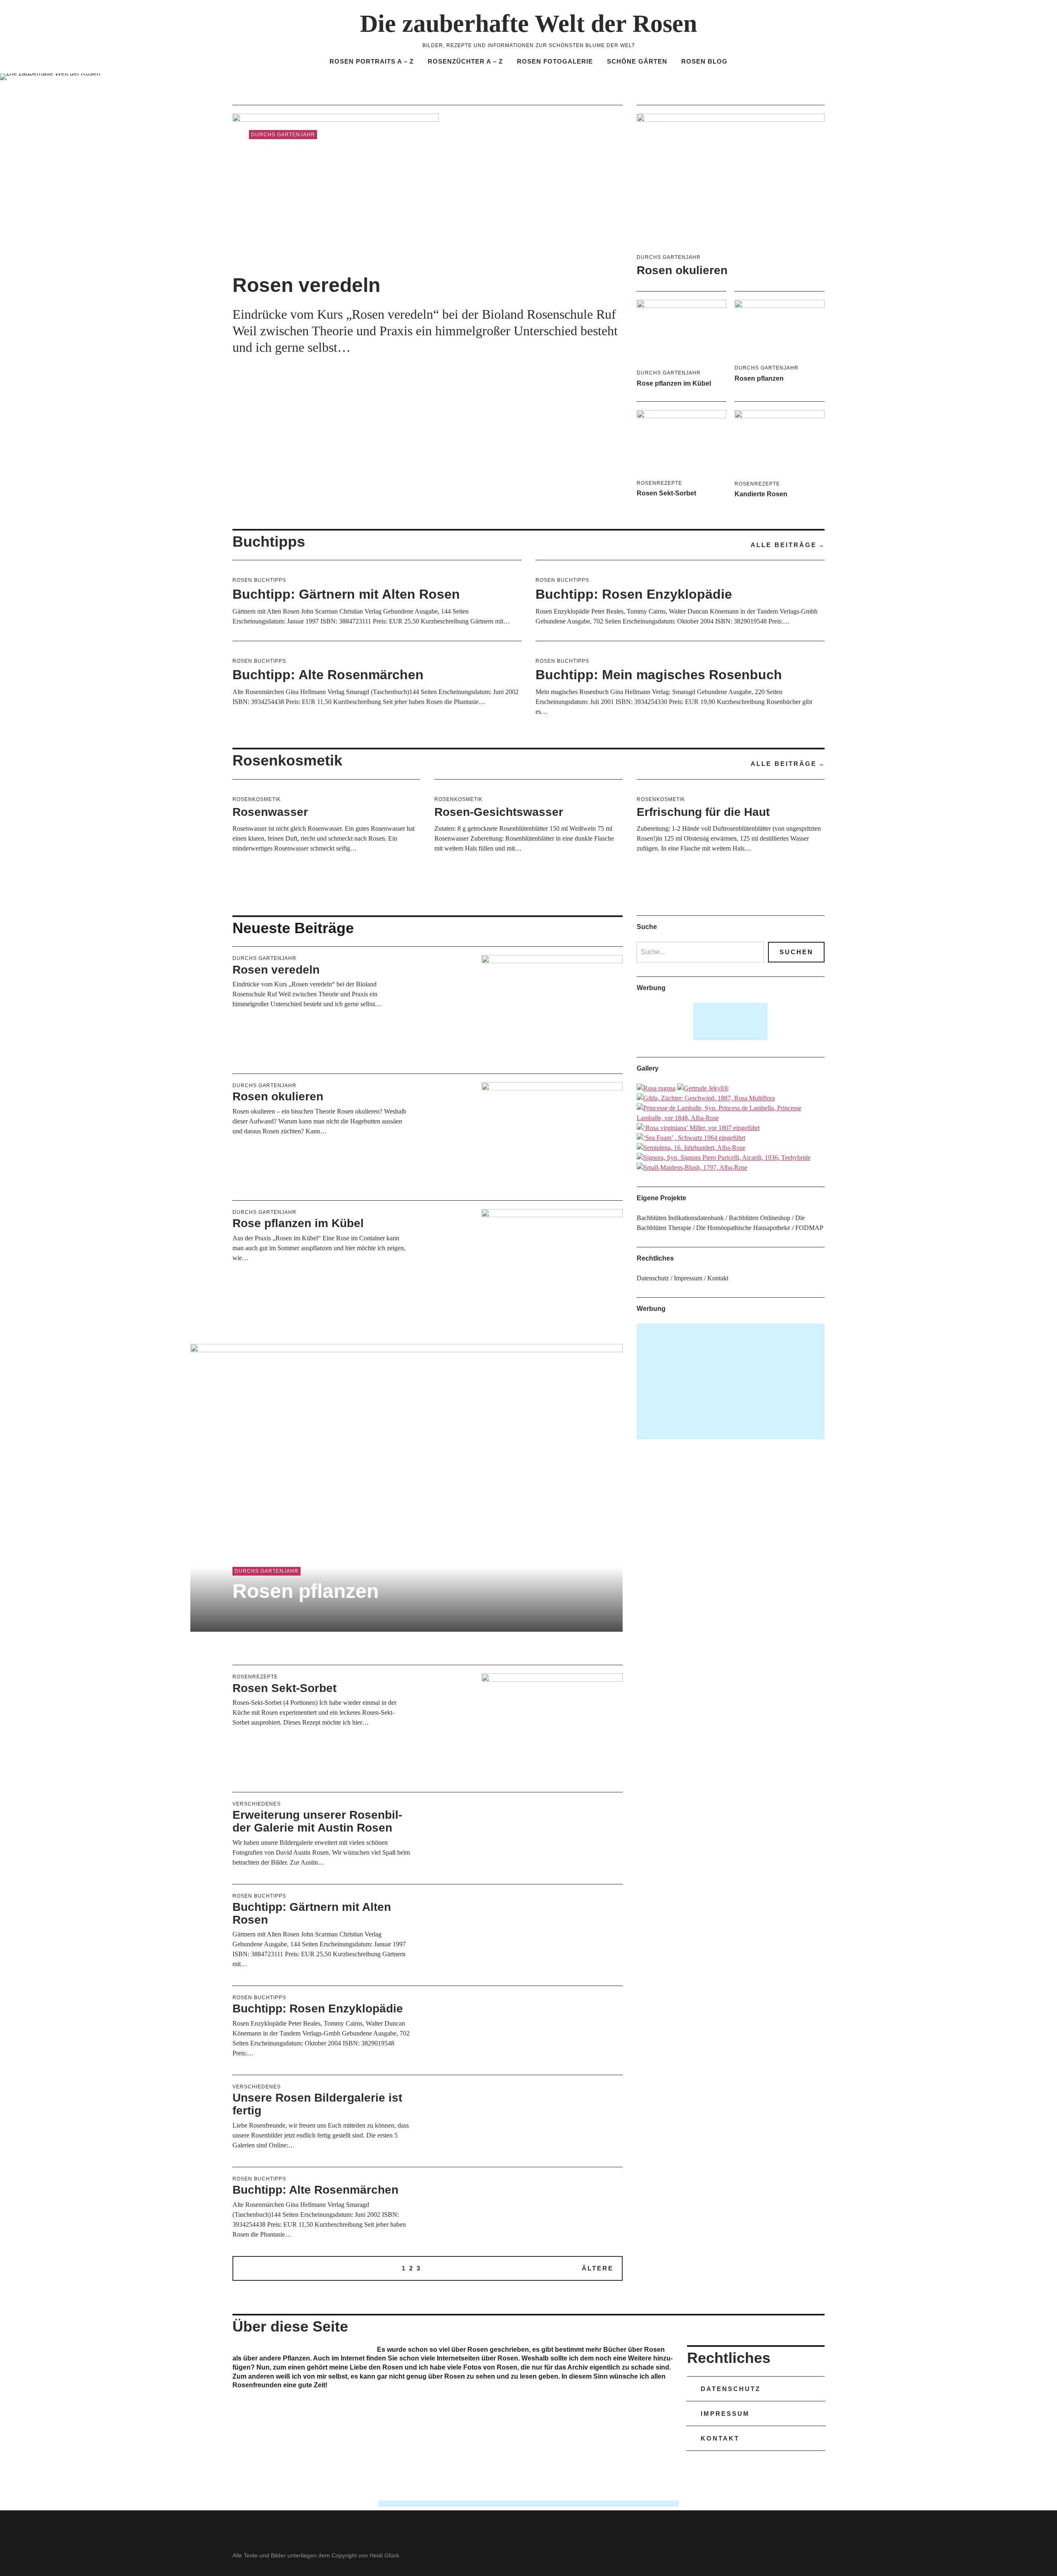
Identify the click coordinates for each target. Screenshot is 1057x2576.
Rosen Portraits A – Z (372, 61)
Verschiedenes (257, 1804)
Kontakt (718, 1278)
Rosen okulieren (682, 270)
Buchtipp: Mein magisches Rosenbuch (659, 675)
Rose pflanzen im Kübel (674, 383)
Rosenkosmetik (257, 799)
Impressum (688, 1278)
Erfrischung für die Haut (703, 812)
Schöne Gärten (637, 61)
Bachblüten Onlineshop (760, 1218)
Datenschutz (653, 1278)
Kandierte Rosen (761, 494)
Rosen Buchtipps (259, 580)
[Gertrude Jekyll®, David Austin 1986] (703, 1088)
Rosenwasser (270, 812)
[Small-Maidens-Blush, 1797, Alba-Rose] (692, 1167)
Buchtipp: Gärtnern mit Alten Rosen (346, 594)
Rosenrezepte (659, 483)
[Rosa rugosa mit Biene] (656, 1088)
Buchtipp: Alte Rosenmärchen (328, 675)
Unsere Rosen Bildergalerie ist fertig (317, 2104)
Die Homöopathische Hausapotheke (743, 1228)
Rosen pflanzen (759, 378)
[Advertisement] (731, 1021)
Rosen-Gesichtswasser (499, 812)
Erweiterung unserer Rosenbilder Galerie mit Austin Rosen (317, 1821)
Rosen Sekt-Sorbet (666, 493)
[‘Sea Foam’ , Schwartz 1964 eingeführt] (691, 1138)
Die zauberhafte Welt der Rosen (528, 24)
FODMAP (809, 1228)
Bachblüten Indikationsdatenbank (680, 1218)
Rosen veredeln (306, 285)
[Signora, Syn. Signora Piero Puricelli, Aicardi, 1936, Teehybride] (724, 1158)
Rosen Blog (704, 61)
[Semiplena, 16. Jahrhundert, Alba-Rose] (691, 1148)
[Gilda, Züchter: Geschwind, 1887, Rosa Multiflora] (706, 1098)
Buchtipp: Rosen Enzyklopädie (634, 594)
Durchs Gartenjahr (283, 135)
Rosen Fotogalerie (555, 61)
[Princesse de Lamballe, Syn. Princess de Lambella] (731, 1118)
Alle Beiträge (784, 545)
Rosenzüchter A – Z (465, 61)
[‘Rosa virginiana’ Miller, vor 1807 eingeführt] (698, 1128)
